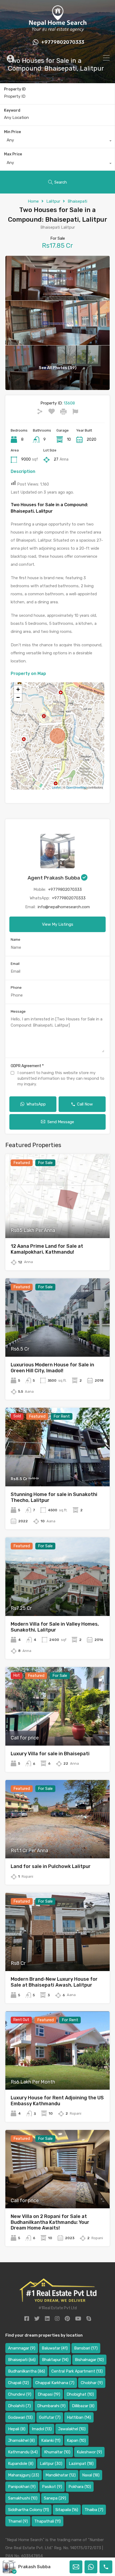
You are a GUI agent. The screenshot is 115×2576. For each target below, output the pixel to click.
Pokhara (80, 2487)
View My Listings (58, 924)
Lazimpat (81, 2464)
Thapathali (47, 2521)
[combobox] (57, 141)
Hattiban (79, 2417)
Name (16, 939)
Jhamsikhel (21, 2440)
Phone (16, 988)
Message (18, 1011)
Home (33, 201)
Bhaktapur (55, 2360)
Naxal (91, 2475)
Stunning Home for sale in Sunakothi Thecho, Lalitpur (54, 1497)
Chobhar (92, 2383)
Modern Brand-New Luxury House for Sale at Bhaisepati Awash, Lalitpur (54, 1982)
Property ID (15, 89)
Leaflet (56, 787)
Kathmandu (23, 2452)
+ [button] (18, 689)
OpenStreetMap (76, 787)
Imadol (42, 2429)
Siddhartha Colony (28, 2510)
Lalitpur (53, 201)
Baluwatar (55, 2348)
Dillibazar (83, 2406)
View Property (58, 1221)
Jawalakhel (72, 2429)
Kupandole (21, 2464)
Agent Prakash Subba (54, 878)
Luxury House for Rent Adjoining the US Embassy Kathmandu (57, 2101)
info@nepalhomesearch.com (64, 907)
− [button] (18, 697)
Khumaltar (57, 2452)
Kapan (76, 2440)
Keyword (12, 111)
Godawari (20, 2417)
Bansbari (86, 2348)
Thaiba (94, 2510)
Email (15, 964)
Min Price (12, 132)
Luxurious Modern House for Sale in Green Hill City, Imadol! (52, 1368)
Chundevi (20, 2394)
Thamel (18, 2521)
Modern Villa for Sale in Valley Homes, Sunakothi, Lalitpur (55, 1627)
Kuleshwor (89, 2452)
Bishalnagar (89, 2360)
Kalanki (51, 2440)
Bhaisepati (77, 201)
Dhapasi (49, 2394)
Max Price (13, 154)
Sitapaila (67, 2510)
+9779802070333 (63, 42)
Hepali (17, 2429)
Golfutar (50, 2417)
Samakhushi (23, 2498)
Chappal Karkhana (55, 2383)
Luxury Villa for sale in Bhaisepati (50, 1754)
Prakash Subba (34, 2567)
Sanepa (55, 2498)
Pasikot (52, 2487)
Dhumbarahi (51, 2406)
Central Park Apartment (77, 2371)
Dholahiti (19, 2406)
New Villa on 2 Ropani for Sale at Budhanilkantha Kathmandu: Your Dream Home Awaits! (50, 2222)
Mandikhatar (61, 2475)
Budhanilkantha (26, 2371)
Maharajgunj (24, 2475)
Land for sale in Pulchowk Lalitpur (51, 1866)
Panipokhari (22, 2487)
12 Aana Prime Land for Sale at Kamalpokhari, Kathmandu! (47, 1249)
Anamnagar (22, 2348)
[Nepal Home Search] (57, 30)
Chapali (18, 2383)
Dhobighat (80, 2394)
